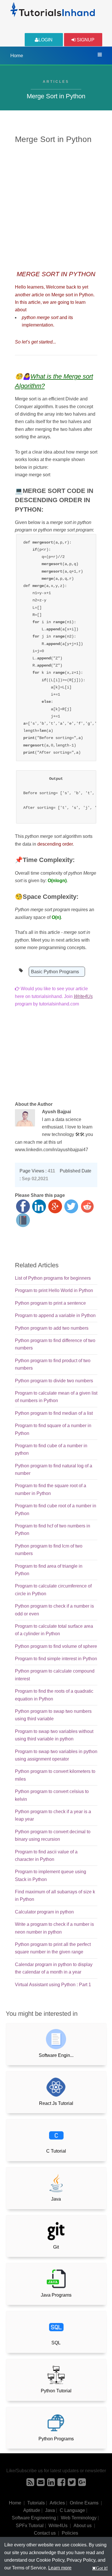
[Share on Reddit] (87, 1206)
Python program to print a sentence (50, 1303)
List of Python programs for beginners (53, 1278)
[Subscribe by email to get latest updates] (41, 2484)
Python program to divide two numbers (54, 1381)
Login (46, 40)
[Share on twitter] (71, 1206)
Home (17, 56)
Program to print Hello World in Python (54, 1290)
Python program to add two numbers (52, 1328)
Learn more (60, 2568)
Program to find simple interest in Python (56, 1659)
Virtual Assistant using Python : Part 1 (53, 1985)
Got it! (102, 2568)
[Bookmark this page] (23, 1220)
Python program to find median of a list (54, 1413)
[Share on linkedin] (39, 1206)
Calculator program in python (44, 1912)
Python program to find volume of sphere (56, 1646)
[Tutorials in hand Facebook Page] (61, 2484)
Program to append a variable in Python (55, 1315)
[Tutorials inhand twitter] (72, 2484)
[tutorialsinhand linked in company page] (51, 2484)
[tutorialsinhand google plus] (82, 2484)
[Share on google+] (55, 1206)
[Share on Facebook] (23, 1206)
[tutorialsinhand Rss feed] (30, 2484)
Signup (85, 40)
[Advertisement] (56, 206)
